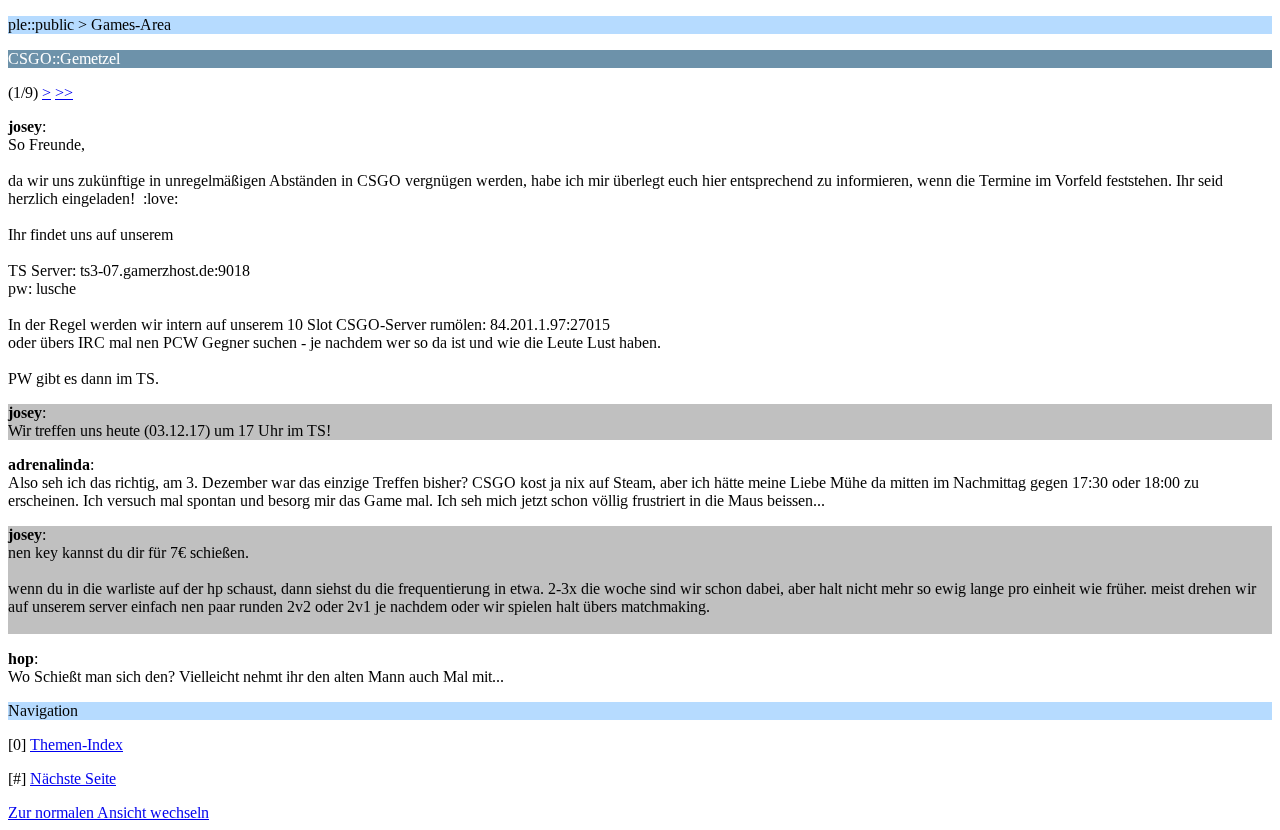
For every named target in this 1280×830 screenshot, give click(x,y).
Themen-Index (76, 744)
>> (64, 92)
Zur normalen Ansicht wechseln (108, 812)
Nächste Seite (73, 778)
